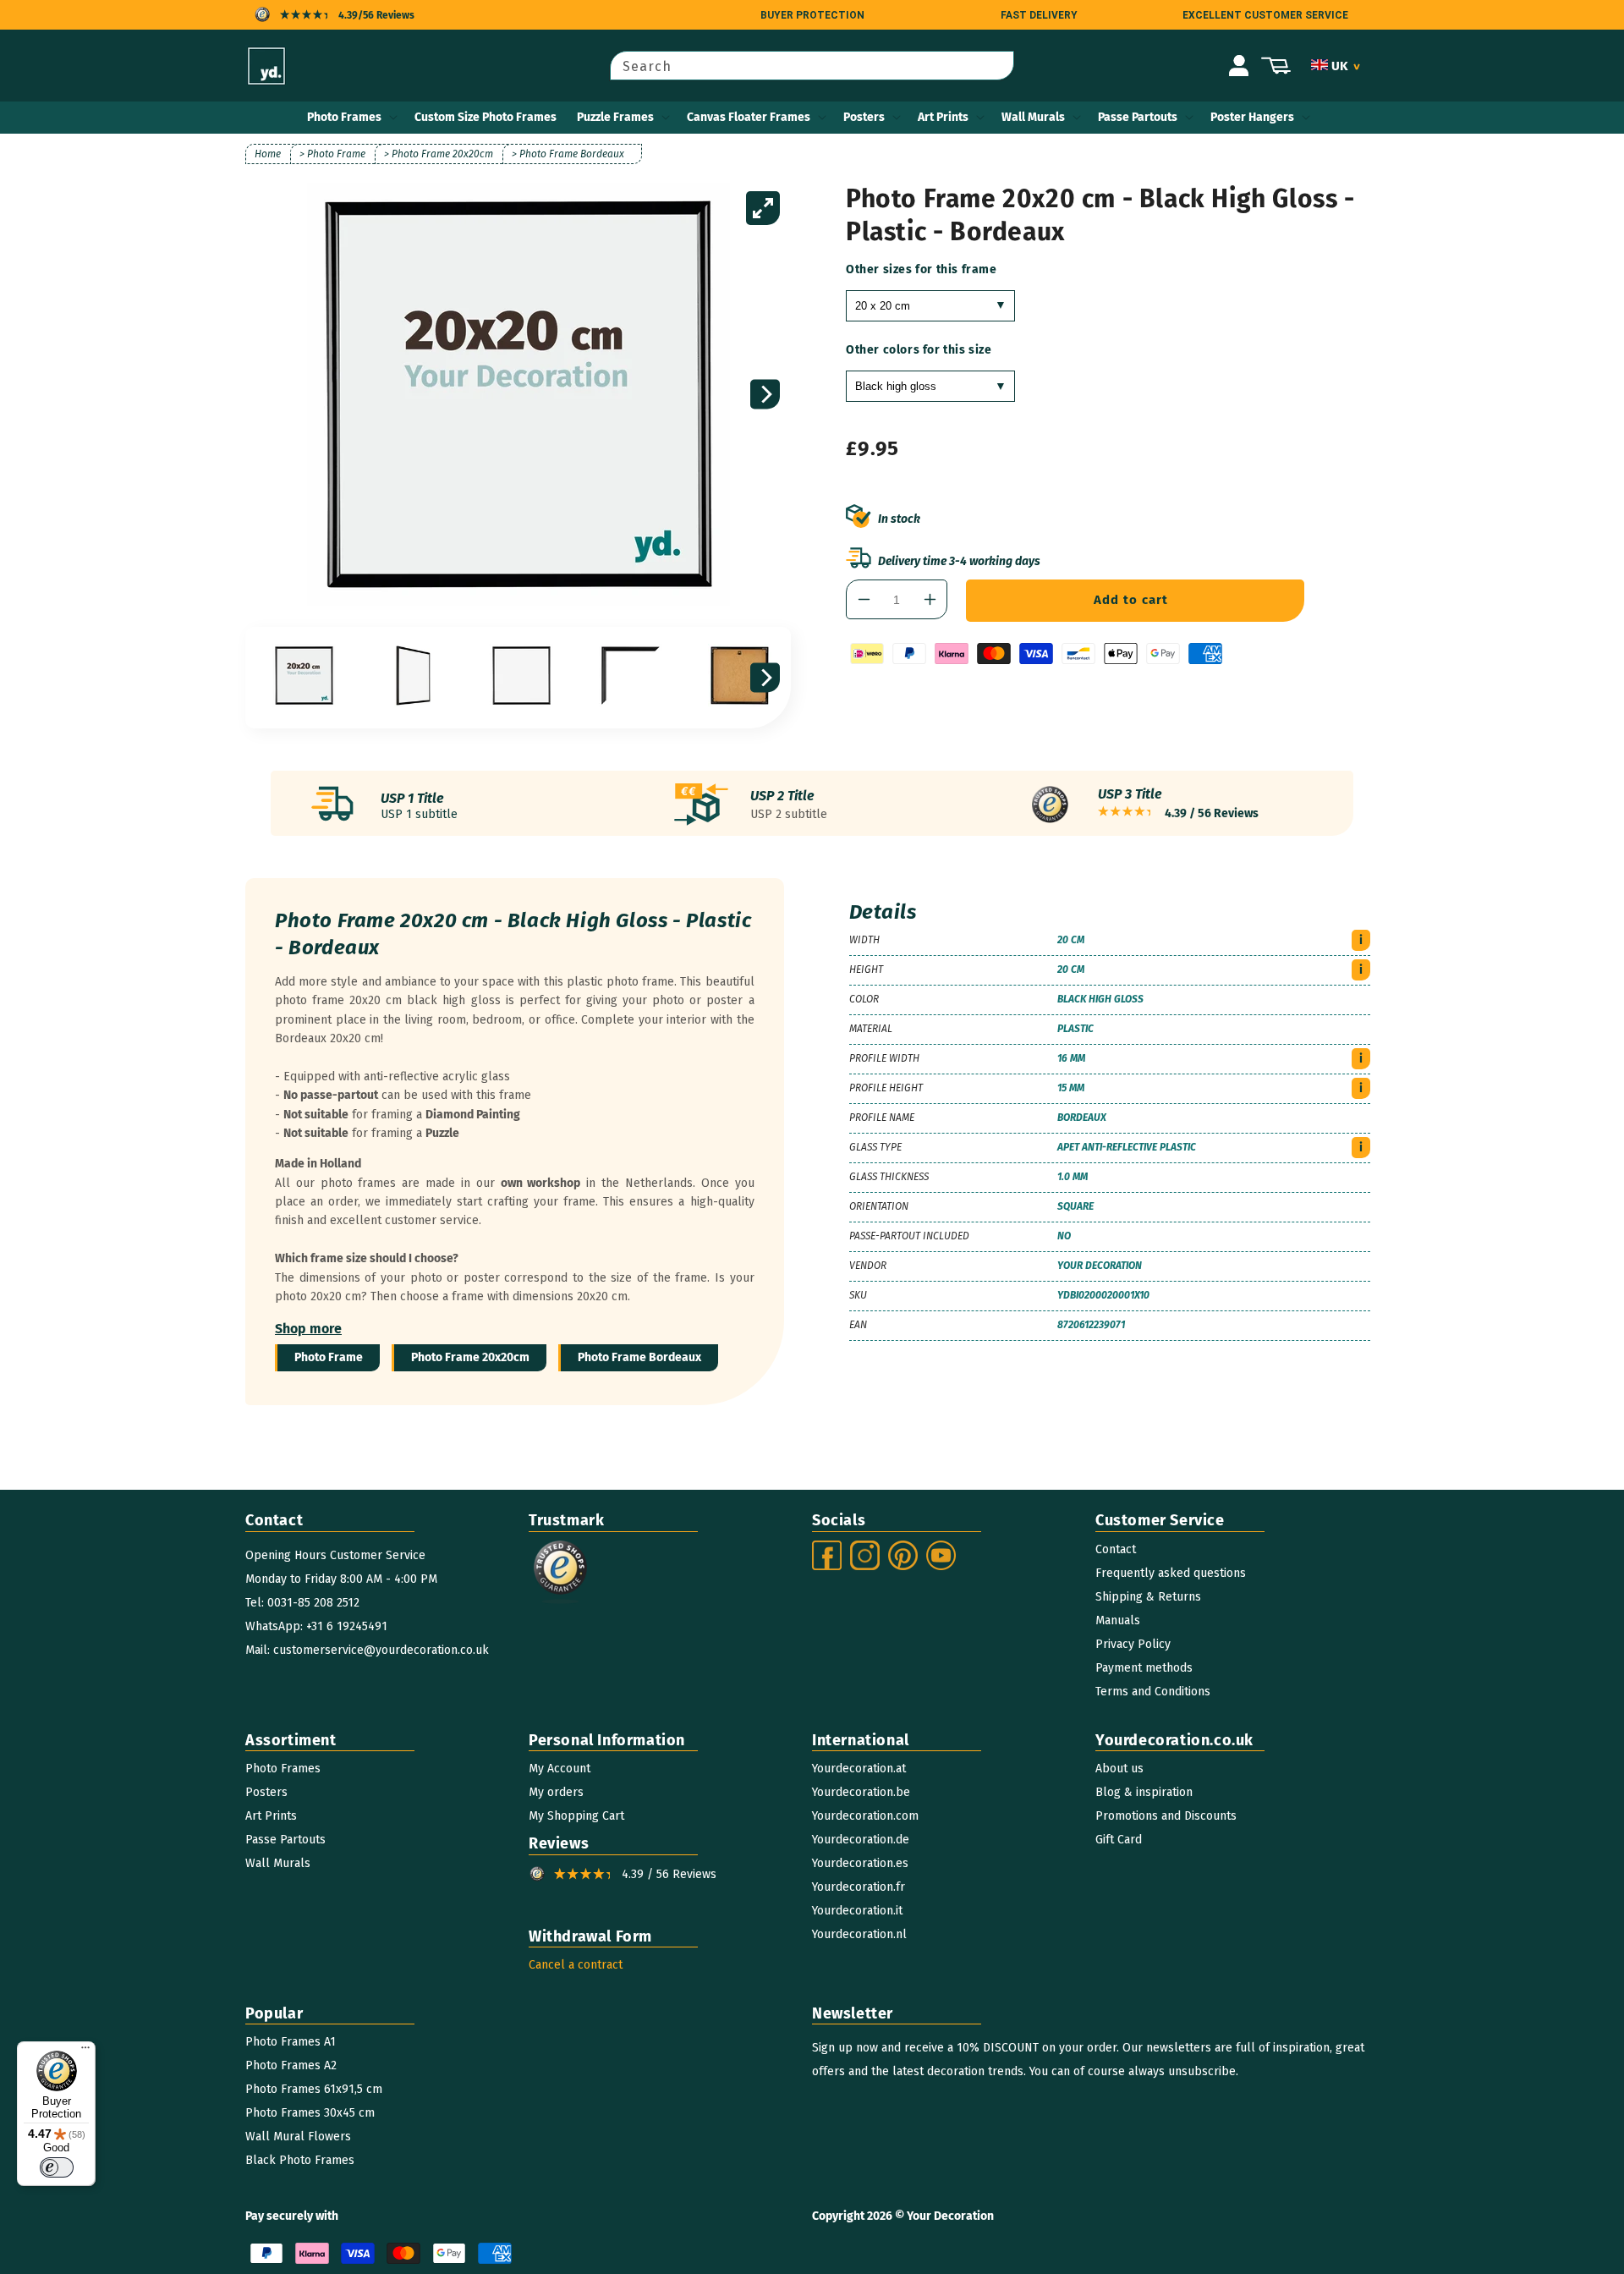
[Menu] (85, 2052)
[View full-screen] (763, 208)
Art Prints (943, 117)
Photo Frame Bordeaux (639, 1357)
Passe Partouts (1138, 117)
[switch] (57, 2167)
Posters (864, 117)
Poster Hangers (1252, 117)
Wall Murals (1033, 117)
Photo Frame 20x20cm (470, 1357)
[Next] (765, 395)
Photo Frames (344, 117)
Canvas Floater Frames (749, 117)
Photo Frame (329, 1357)
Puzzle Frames (615, 117)
